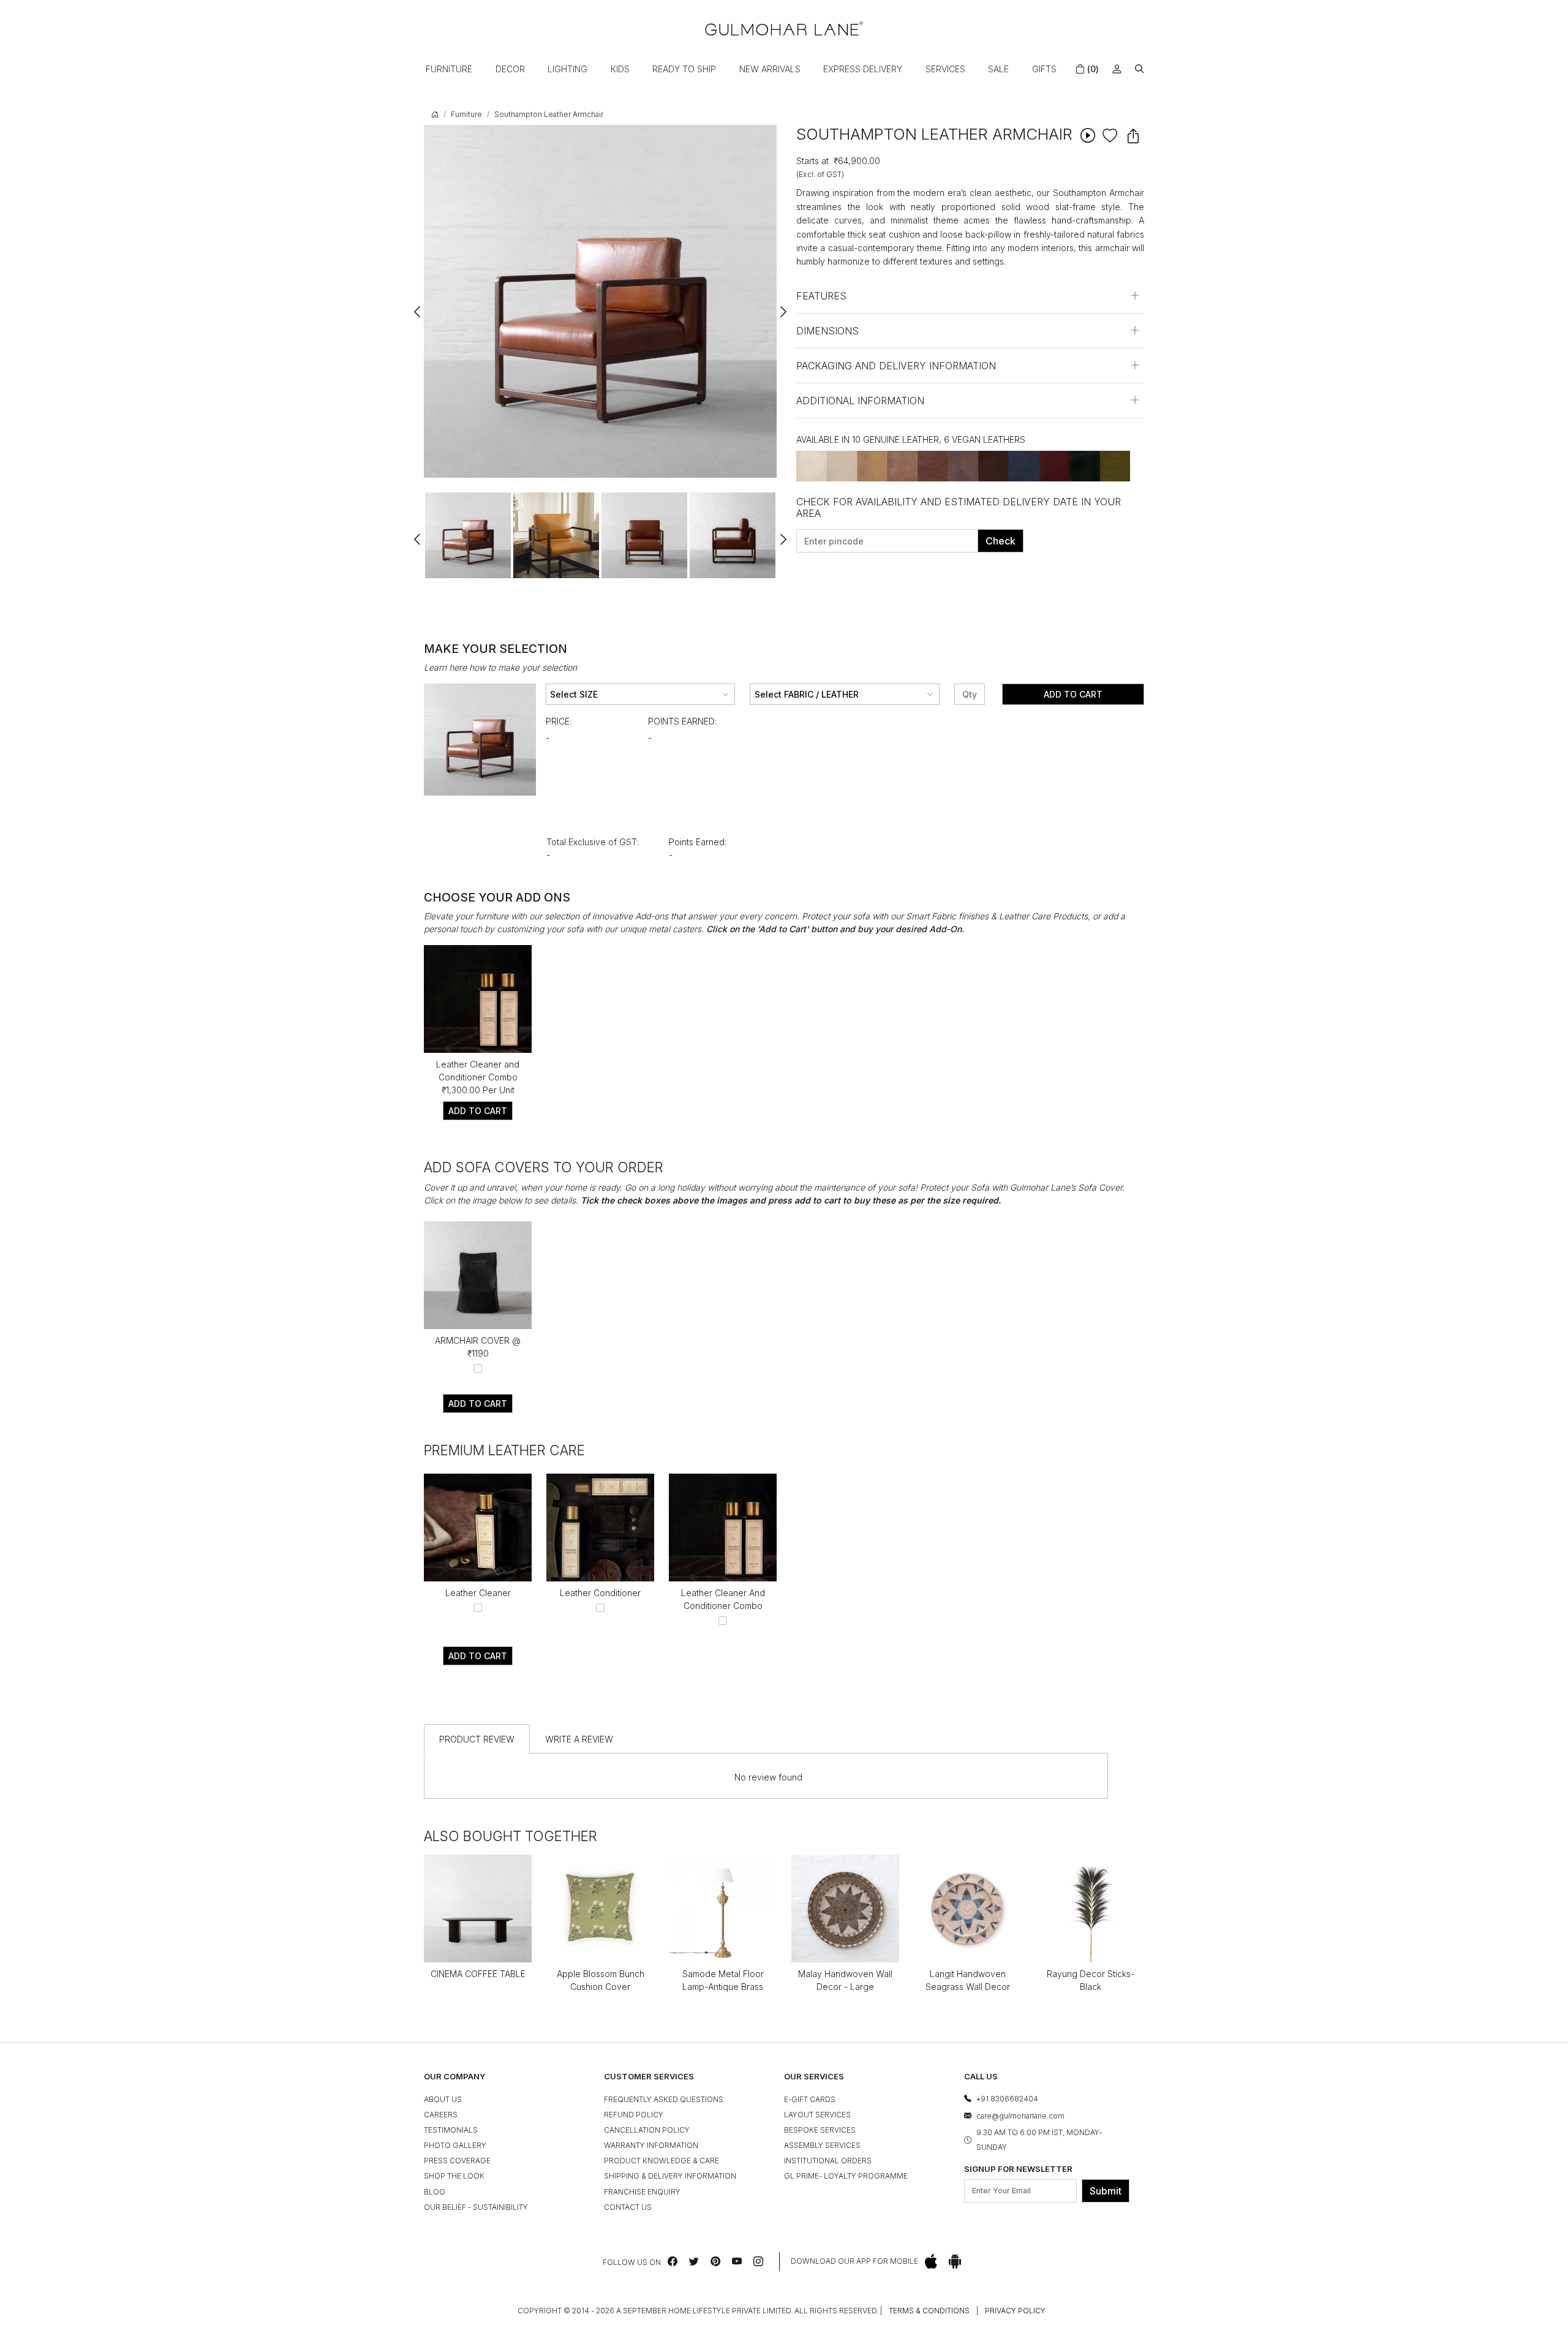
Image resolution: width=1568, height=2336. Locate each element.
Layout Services (817, 2115)
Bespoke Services (820, 2130)
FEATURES (821, 296)
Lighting (567, 69)
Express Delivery (863, 69)
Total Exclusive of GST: (593, 842)
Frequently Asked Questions (664, 2099)
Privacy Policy (1015, 2311)
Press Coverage (457, 2161)
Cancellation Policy (647, 2130)
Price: (559, 721)
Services (945, 69)
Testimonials (451, 2130)
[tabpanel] (468, 535)
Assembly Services (822, 2145)
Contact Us (628, 2207)
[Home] (784, 28)
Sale (998, 69)
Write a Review (579, 1739)
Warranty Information (651, 2145)
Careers (441, 2115)
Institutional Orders (828, 2161)
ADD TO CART (478, 1111)
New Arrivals (770, 69)
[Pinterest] (715, 2261)
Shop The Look (454, 2176)
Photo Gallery (455, 2145)
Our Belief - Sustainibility (476, 2207)
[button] (1140, 69)
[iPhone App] (931, 2262)
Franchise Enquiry (642, 2192)
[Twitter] (694, 2261)
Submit (1106, 2191)
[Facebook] (673, 2261)
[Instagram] (758, 2261)
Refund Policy (634, 2115)
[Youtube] (737, 2261)
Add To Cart (1073, 694)
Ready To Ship (684, 69)
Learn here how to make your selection (500, 667)
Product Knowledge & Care (661, 2161)
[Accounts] (1117, 69)
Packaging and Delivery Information (896, 366)
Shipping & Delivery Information (670, 2176)
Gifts (1044, 69)
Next (783, 306)
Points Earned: (682, 721)
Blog (435, 2192)
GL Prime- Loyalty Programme (846, 2176)
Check (1001, 541)
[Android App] (955, 2262)
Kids (620, 69)
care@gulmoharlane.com (1020, 2116)
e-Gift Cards (810, 2099)
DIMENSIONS (827, 331)
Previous (418, 306)
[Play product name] (1087, 135)
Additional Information (860, 401)
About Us (443, 2099)
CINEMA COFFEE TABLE (478, 1974)
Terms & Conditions (929, 2311)
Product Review (477, 1739)
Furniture (449, 69)
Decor (510, 69)
